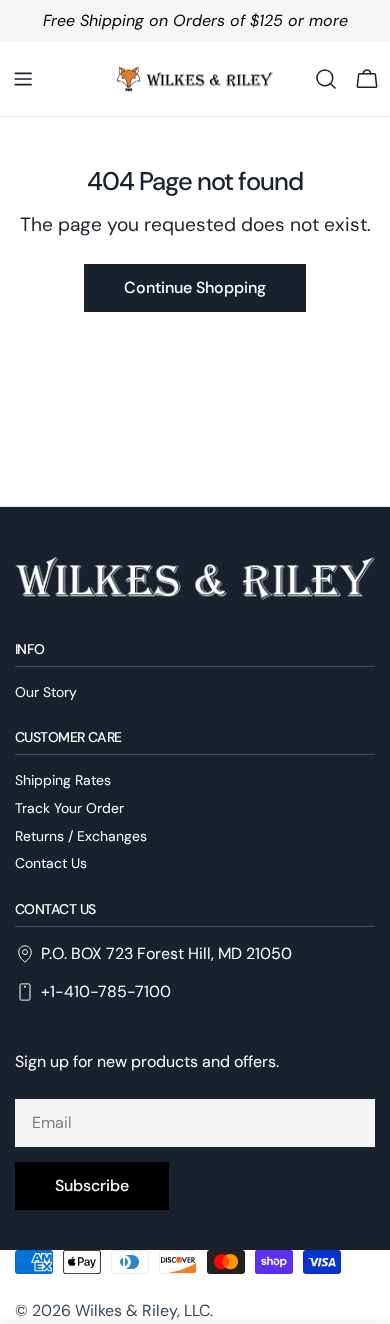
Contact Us (51, 863)
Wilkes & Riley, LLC (142, 1310)
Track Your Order (69, 808)
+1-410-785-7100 (106, 991)
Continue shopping (195, 287)
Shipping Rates (63, 780)
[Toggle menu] (23, 79)
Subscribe (92, 1185)
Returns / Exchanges (81, 836)
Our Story (46, 692)
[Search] (326, 79)
